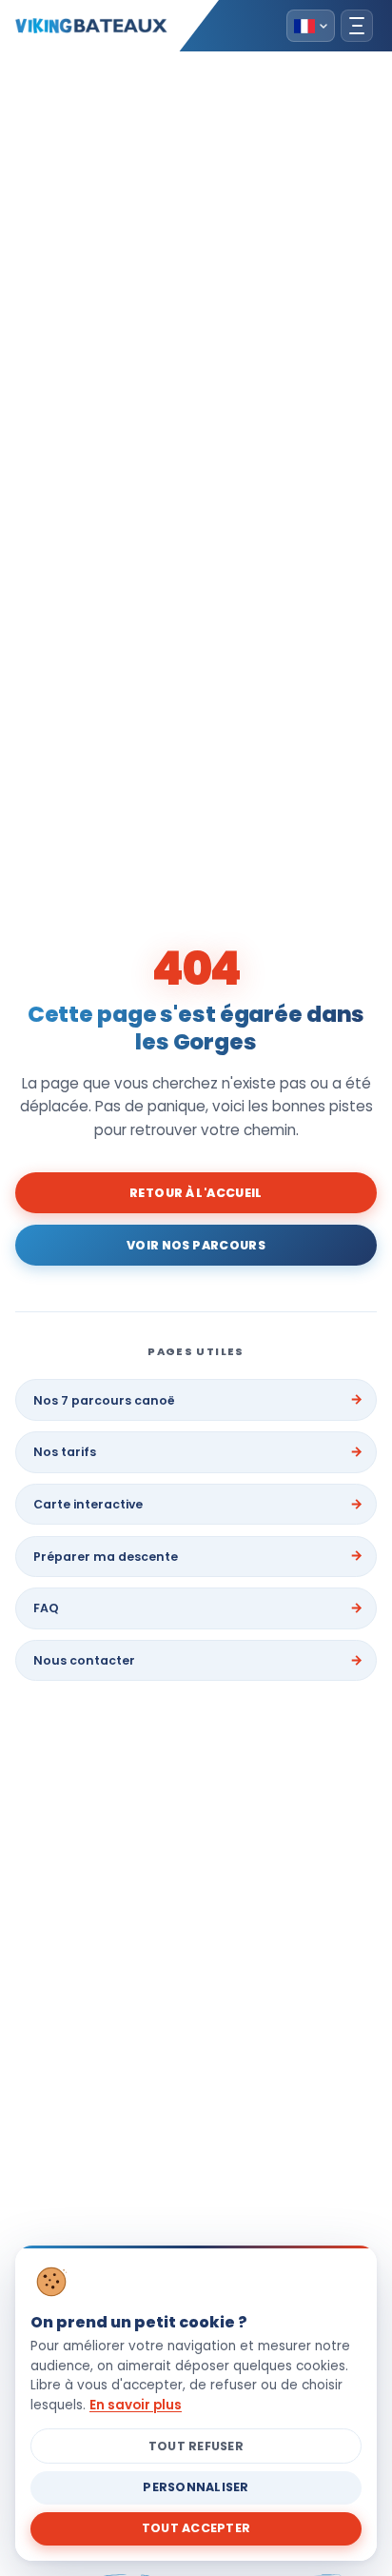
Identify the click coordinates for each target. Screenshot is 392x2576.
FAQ (46, 1608)
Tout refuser (196, 2446)
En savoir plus (136, 2405)
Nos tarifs (65, 1452)
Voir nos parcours (196, 1245)
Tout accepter (196, 2528)
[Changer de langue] (310, 26)
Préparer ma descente (106, 1557)
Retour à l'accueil (196, 1193)
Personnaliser (196, 2487)
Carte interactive (88, 1504)
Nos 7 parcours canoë (104, 1400)
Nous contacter (84, 1660)
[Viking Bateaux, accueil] (91, 26)
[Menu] (357, 26)
